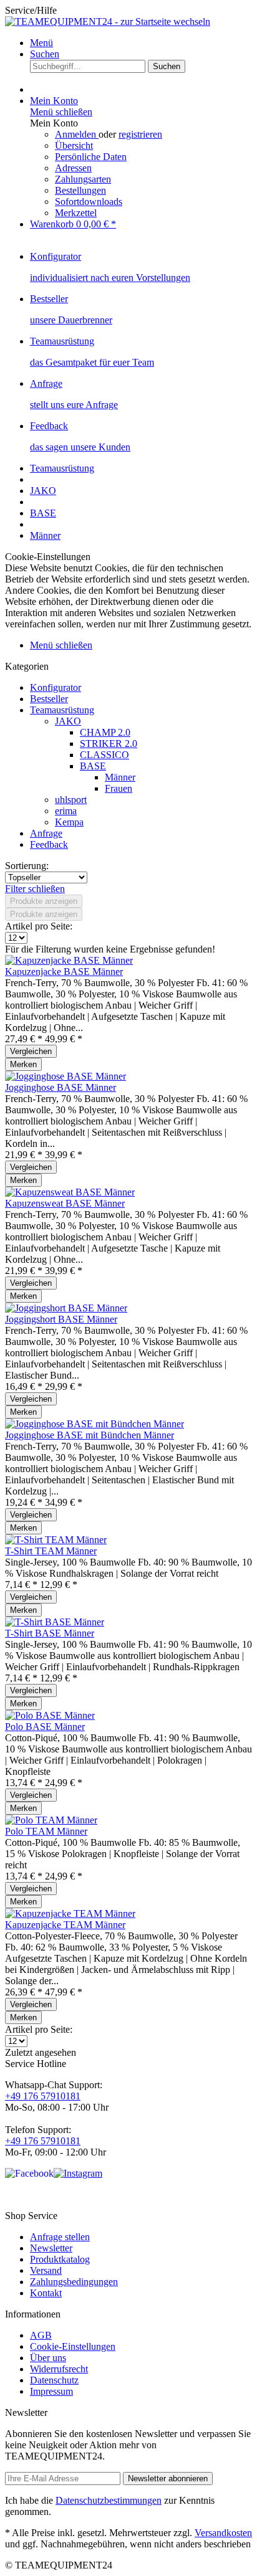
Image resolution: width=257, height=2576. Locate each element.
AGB (41, 2335)
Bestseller (49, 699)
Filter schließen (35, 889)
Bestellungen (80, 190)
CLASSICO (104, 755)
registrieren (140, 134)
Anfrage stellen (60, 2237)
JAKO (68, 721)
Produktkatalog (60, 2259)
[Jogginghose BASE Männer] (65, 1076)
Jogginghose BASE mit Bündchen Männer (90, 1435)
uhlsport (71, 800)
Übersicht (74, 145)
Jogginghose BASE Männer (61, 1087)
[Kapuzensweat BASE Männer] (70, 1192)
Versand (46, 2270)
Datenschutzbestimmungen (109, 2500)
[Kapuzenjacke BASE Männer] (69, 960)
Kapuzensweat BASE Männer (65, 1203)
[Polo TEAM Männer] (51, 1820)
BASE (93, 766)
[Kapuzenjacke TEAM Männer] (70, 1913)
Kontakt (46, 2293)
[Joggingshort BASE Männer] (66, 1308)
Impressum (51, 2391)
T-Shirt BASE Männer (50, 1633)
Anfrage (46, 833)
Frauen (119, 788)
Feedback (49, 844)
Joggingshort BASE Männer (61, 1319)
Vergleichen (31, 1051)
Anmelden (77, 134)
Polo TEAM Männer (46, 1831)
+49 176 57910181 (43, 2096)
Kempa (69, 822)
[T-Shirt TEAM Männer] (56, 1540)
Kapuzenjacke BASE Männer (64, 972)
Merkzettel (76, 213)
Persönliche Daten (91, 157)
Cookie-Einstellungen (73, 2346)
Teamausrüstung (62, 710)
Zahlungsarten (83, 179)
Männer (120, 777)
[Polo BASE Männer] (50, 1715)
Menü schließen (61, 112)
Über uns (48, 2358)
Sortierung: (27, 866)
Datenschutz (54, 2380)
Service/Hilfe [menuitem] (31, 10)
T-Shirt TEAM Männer (51, 1551)
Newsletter (51, 2248)
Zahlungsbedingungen (74, 2282)
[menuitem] (141, 43)
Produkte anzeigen (44, 901)
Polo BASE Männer (45, 1727)
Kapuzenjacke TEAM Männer (65, 1925)
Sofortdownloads (89, 202)
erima (66, 811)
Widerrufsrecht (59, 2369)
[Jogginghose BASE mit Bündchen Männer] (95, 1424)
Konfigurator (56, 687)
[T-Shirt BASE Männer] (55, 1622)
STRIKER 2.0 (109, 744)
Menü (41, 43)
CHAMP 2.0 (105, 732)
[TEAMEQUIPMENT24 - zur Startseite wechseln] (108, 21)
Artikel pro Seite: (39, 926)
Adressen (73, 168)
